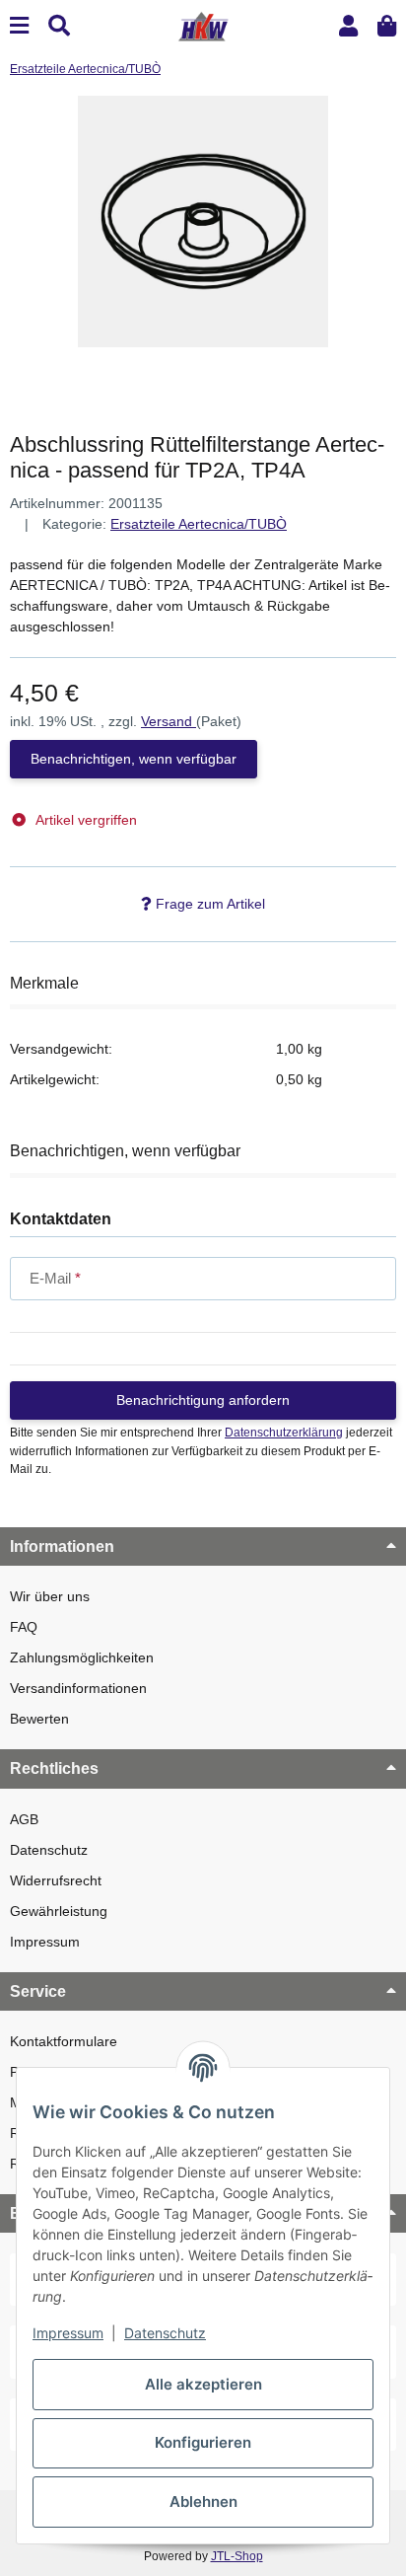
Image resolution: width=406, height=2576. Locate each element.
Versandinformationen (78, 1688)
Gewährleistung (59, 1911)
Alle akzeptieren (203, 2384)
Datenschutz (49, 1850)
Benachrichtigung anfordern (203, 1400)
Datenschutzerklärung (284, 1433)
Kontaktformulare (64, 2041)
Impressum (45, 1942)
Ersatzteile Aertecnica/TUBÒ (199, 524)
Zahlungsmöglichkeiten (82, 1657)
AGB (24, 1819)
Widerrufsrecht (56, 1880)
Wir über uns (50, 1596)
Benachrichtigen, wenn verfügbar (134, 759)
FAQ (24, 1627)
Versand (169, 721)
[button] (348, 26)
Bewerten (39, 1719)
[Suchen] (59, 26)
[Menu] (19, 26)
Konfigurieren (203, 2442)
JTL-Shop (237, 2556)
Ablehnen (203, 2502)
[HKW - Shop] (203, 25)
